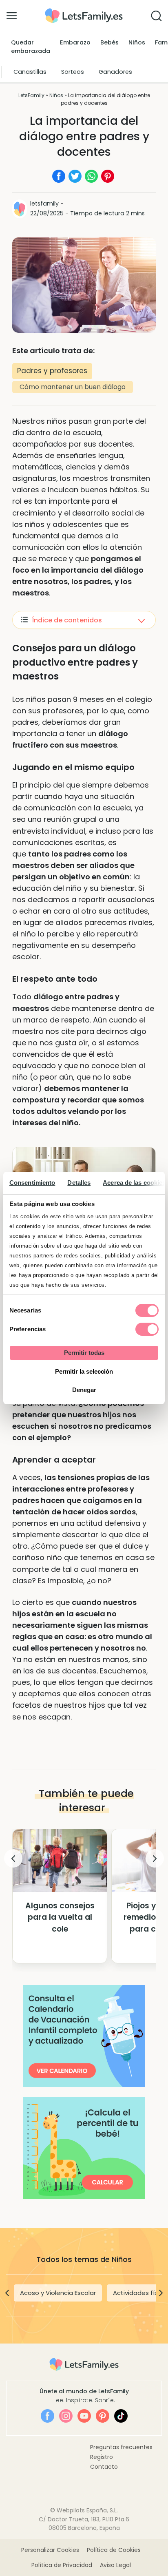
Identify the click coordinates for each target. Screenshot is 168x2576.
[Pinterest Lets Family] (103, 2416)
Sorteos (73, 72)
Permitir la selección (84, 1371)
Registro (102, 2457)
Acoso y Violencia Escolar (58, 2293)
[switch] (147, 1329)
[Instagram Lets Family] (66, 2416)
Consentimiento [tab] (32, 1183)
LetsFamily (31, 95)
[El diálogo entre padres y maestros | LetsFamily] (84, 11)
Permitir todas (84, 1353)
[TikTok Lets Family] (121, 2416)
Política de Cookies (114, 2550)
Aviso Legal (115, 2565)
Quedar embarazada (31, 47)
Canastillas (30, 72)
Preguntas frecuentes (121, 2447)
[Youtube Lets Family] (84, 2416)
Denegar (84, 1390)
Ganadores (115, 72)
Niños (137, 42)
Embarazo (75, 42)
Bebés (109, 42)
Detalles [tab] (79, 1183)
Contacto (104, 2467)
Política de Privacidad (62, 2565)
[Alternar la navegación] (12, 15)
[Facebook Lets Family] (48, 2416)
